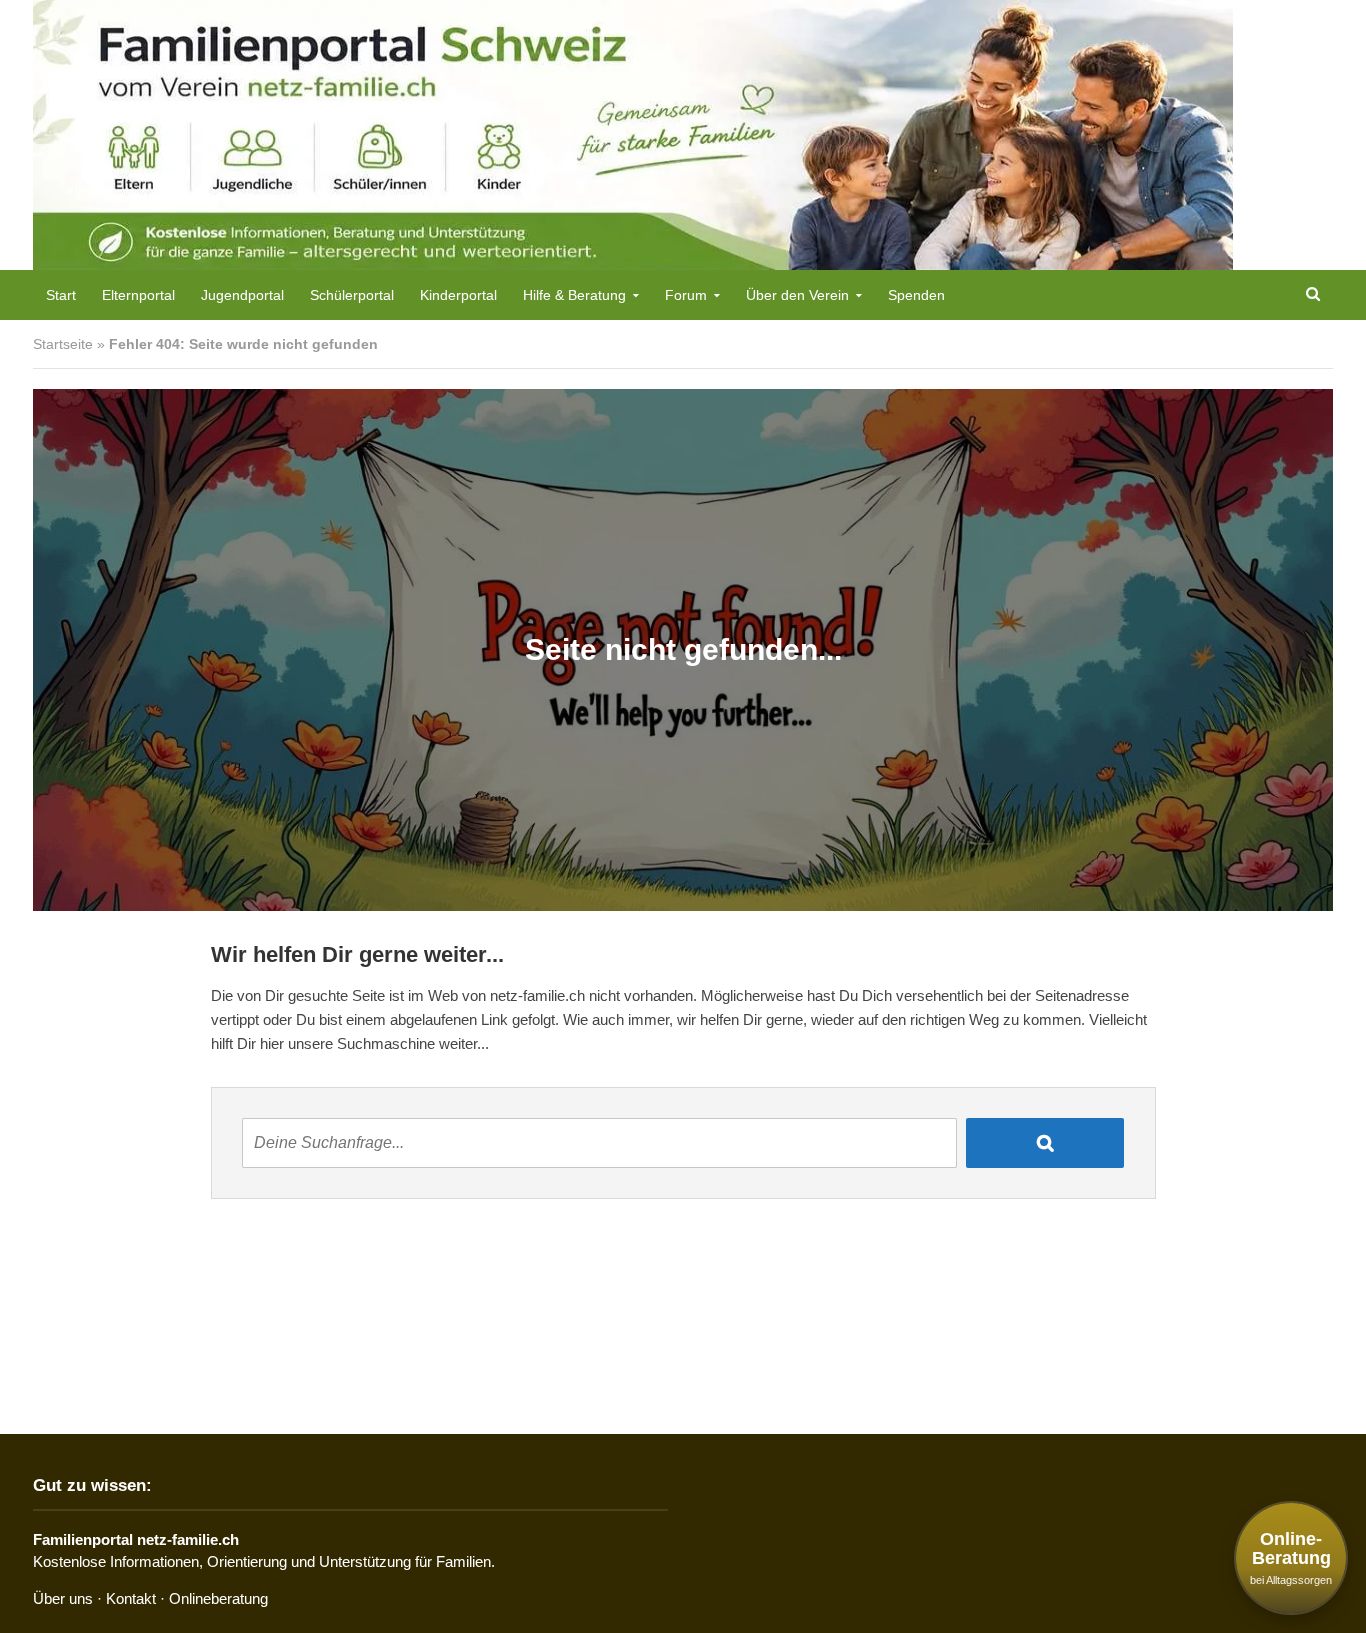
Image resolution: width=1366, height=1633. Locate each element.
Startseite (63, 344)
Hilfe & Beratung (574, 295)
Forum (686, 295)
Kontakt (131, 1598)
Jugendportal (242, 295)
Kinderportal (458, 295)
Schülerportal (352, 295)
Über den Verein (797, 295)
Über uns (63, 1598)
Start (61, 295)
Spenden (916, 295)
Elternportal (138, 295)
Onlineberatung (218, 1598)
